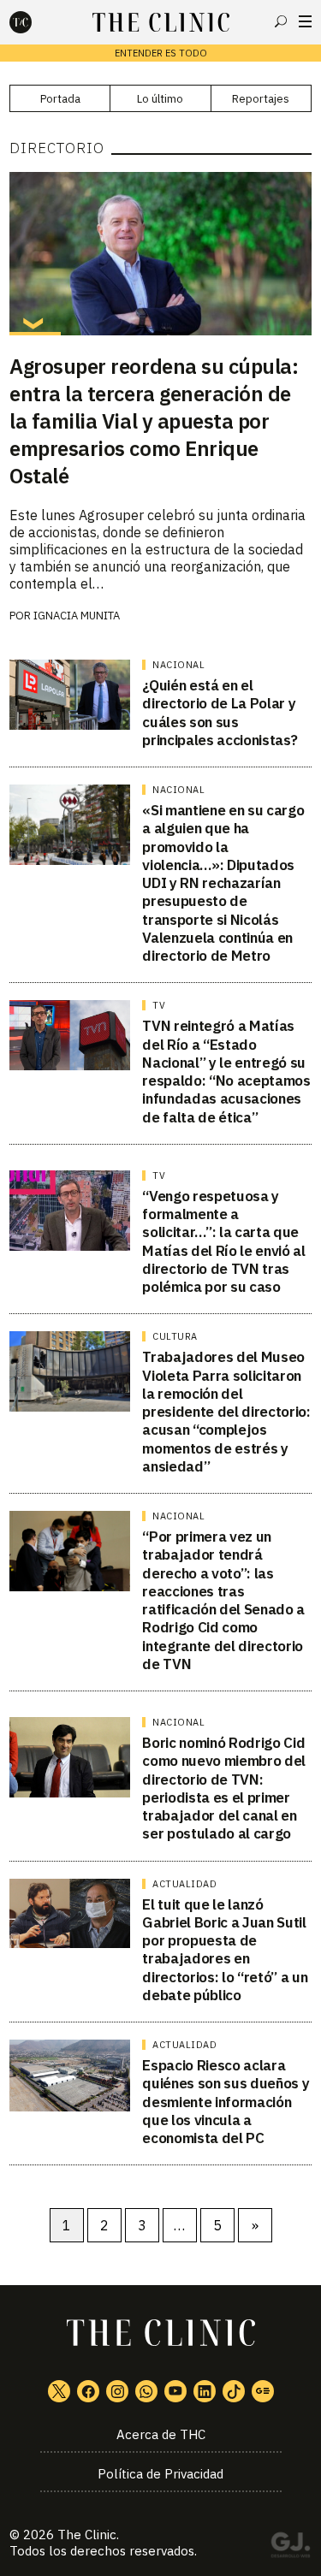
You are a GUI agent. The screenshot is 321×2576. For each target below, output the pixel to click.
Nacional (178, 665)
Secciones (305, 21)
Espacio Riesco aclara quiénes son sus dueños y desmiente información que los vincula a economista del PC (226, 2102)
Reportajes (261, 99)
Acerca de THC (161, 2434)
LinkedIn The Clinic (205, 2391)
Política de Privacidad (160, 2474)
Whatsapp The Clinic (146, 2391)
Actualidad (184, 1884)
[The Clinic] (35, 22)
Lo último (160, 99)
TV (159, 1005)
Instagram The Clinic (117, 2391)
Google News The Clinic (263, 2391)
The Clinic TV (175, 2391)
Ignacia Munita (77, 616)
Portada (60, 99)
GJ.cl (290, 2548)
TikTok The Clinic (234, 2391)
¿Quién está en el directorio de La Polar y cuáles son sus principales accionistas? (220, 713)
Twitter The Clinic (59, 2391)
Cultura (175, 1336)
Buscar (281, 21)
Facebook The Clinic (88, 2391)
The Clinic (87, 2535)
